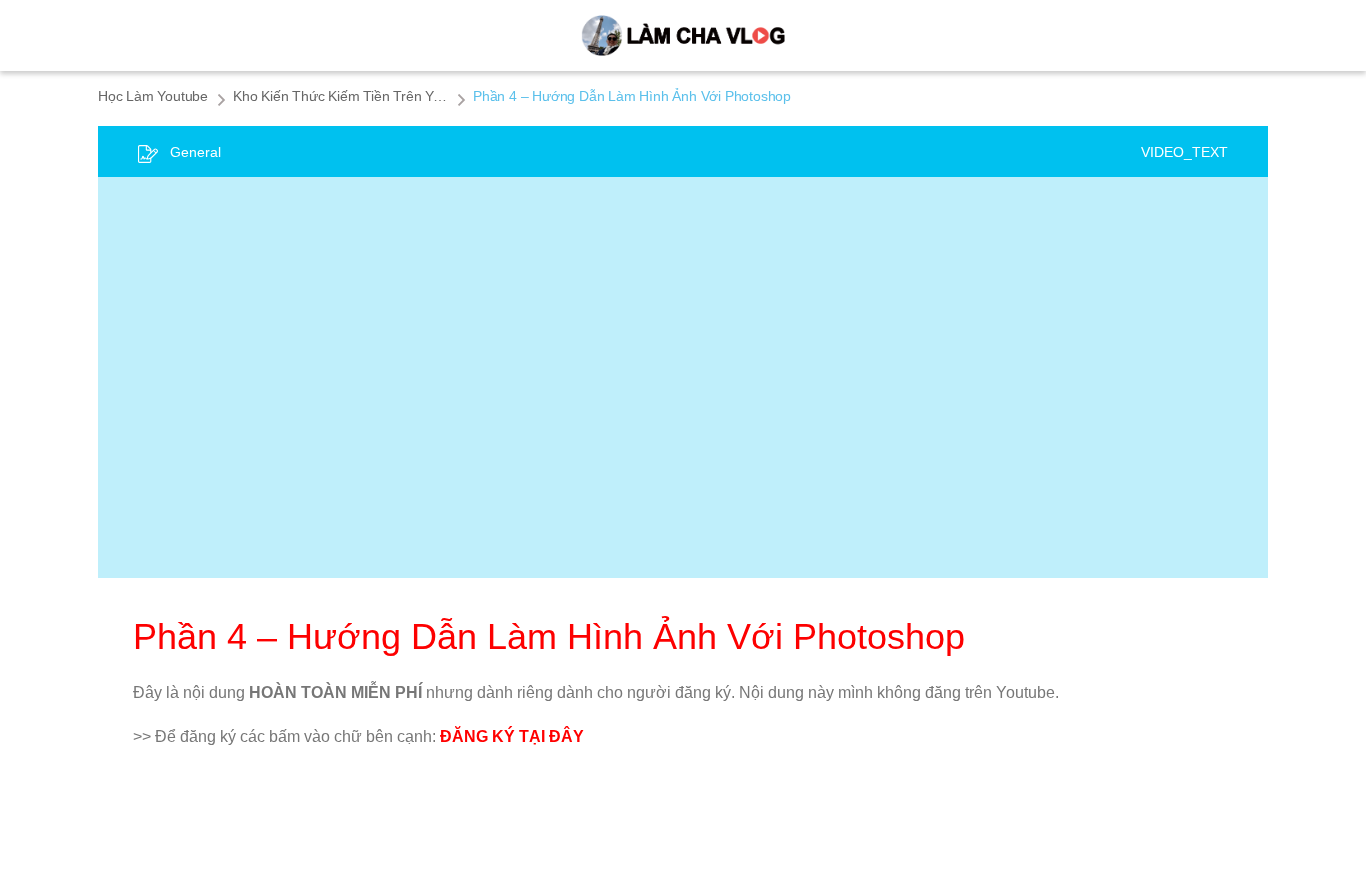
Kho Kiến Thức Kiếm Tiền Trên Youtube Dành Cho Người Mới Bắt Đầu (340, 96)
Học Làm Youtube (153, 96)
